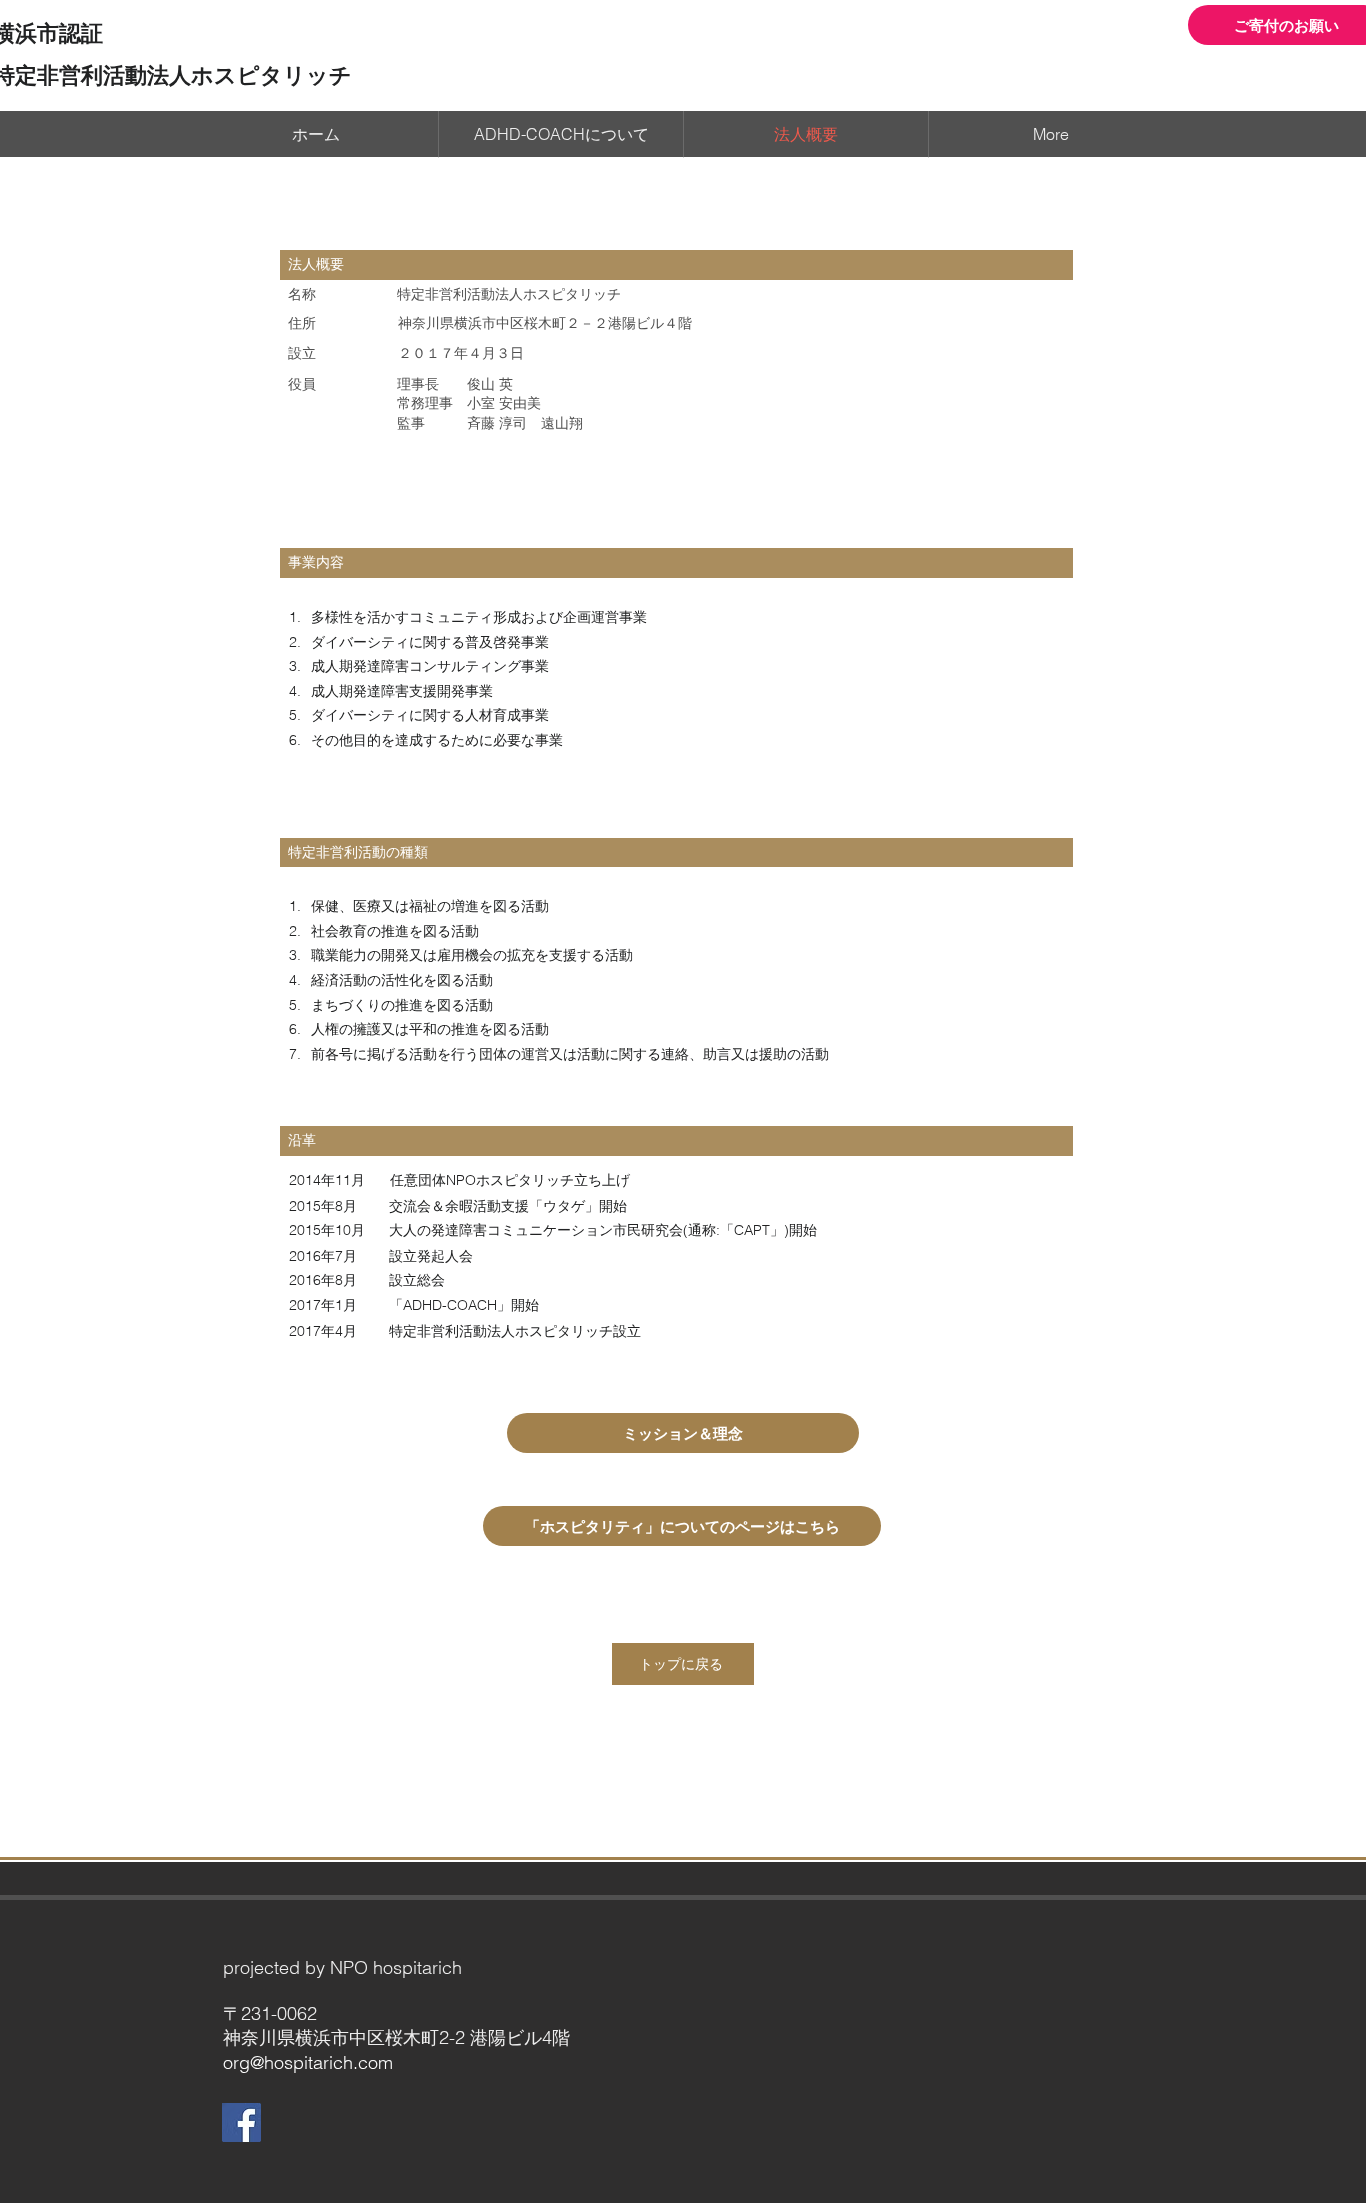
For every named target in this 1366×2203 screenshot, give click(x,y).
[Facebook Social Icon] (241, 2122)
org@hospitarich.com (308, 2062)
